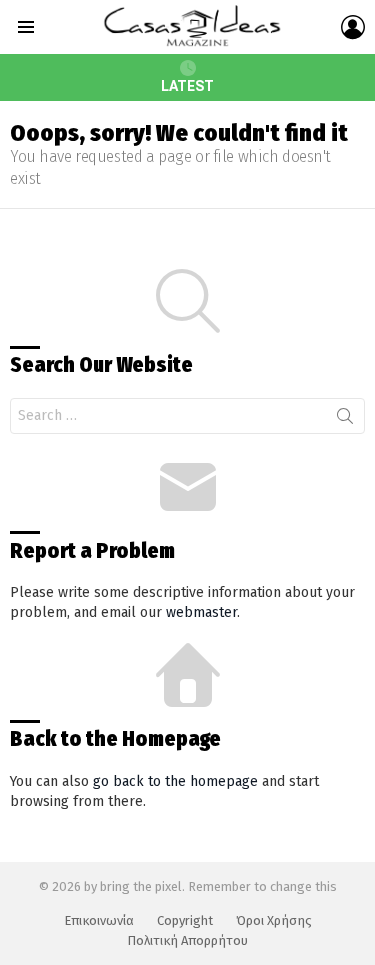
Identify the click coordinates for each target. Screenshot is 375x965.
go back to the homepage (175, 781)
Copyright (185, 920)
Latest (187, 86)
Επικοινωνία (99, 920)
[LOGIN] (353, 27)
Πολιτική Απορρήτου (187, 940)
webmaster (201, 612)
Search (345, 420)
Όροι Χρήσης (274, 920)
